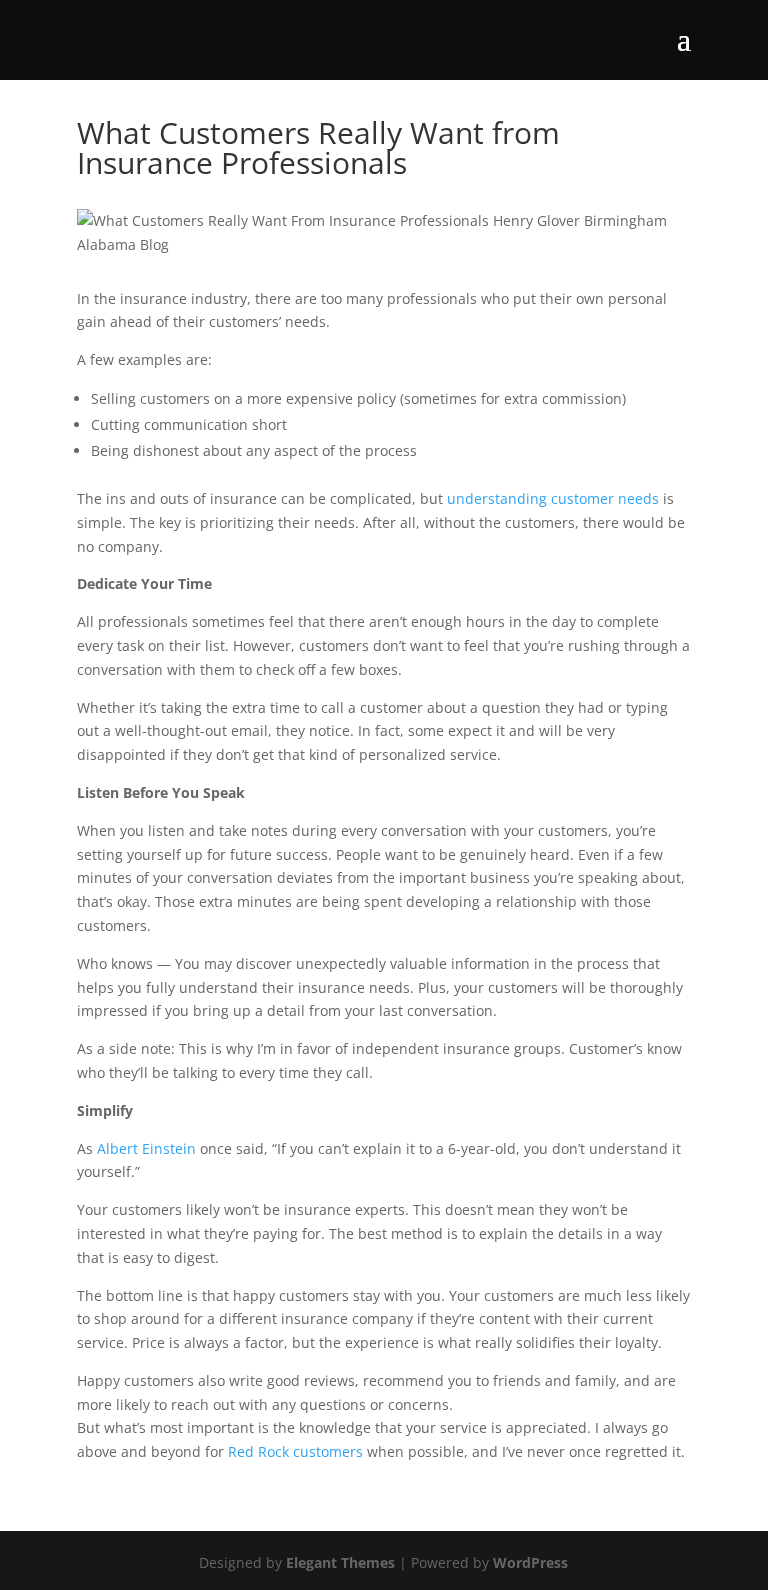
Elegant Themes (340, 1562)
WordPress (530, 1562)
